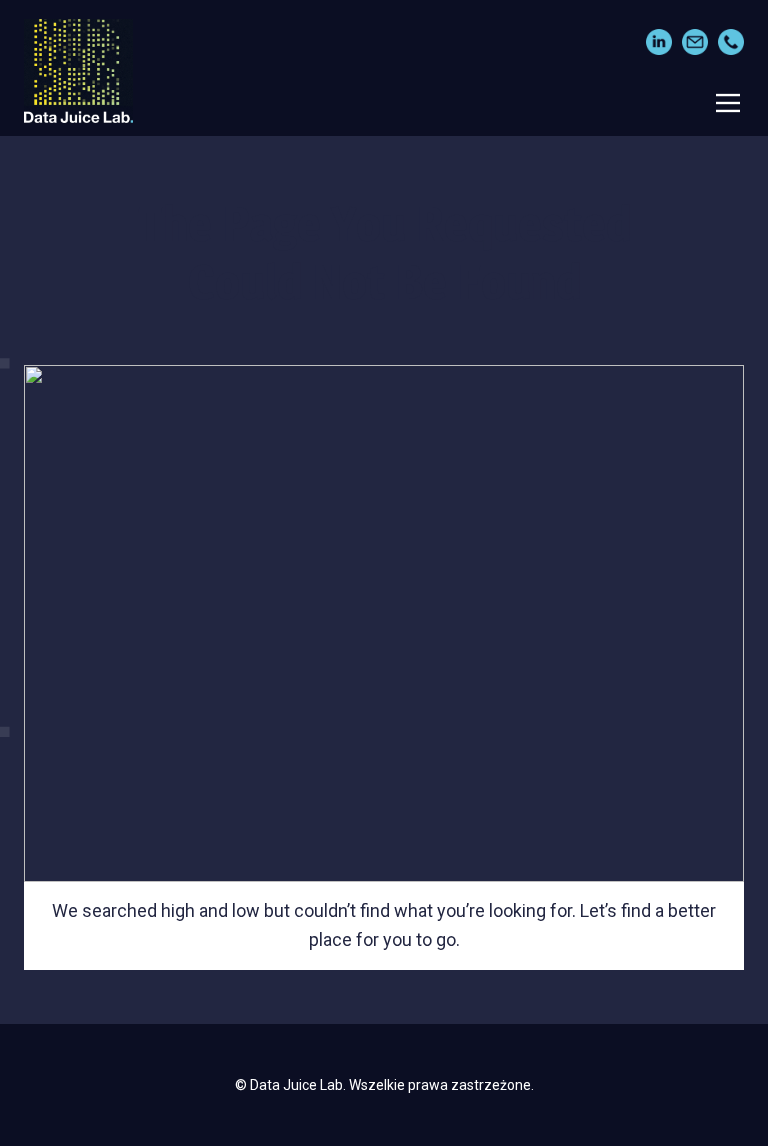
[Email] (695, 42)
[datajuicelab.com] (78, 71)
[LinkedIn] (659, 42)
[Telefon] (731, 42)
